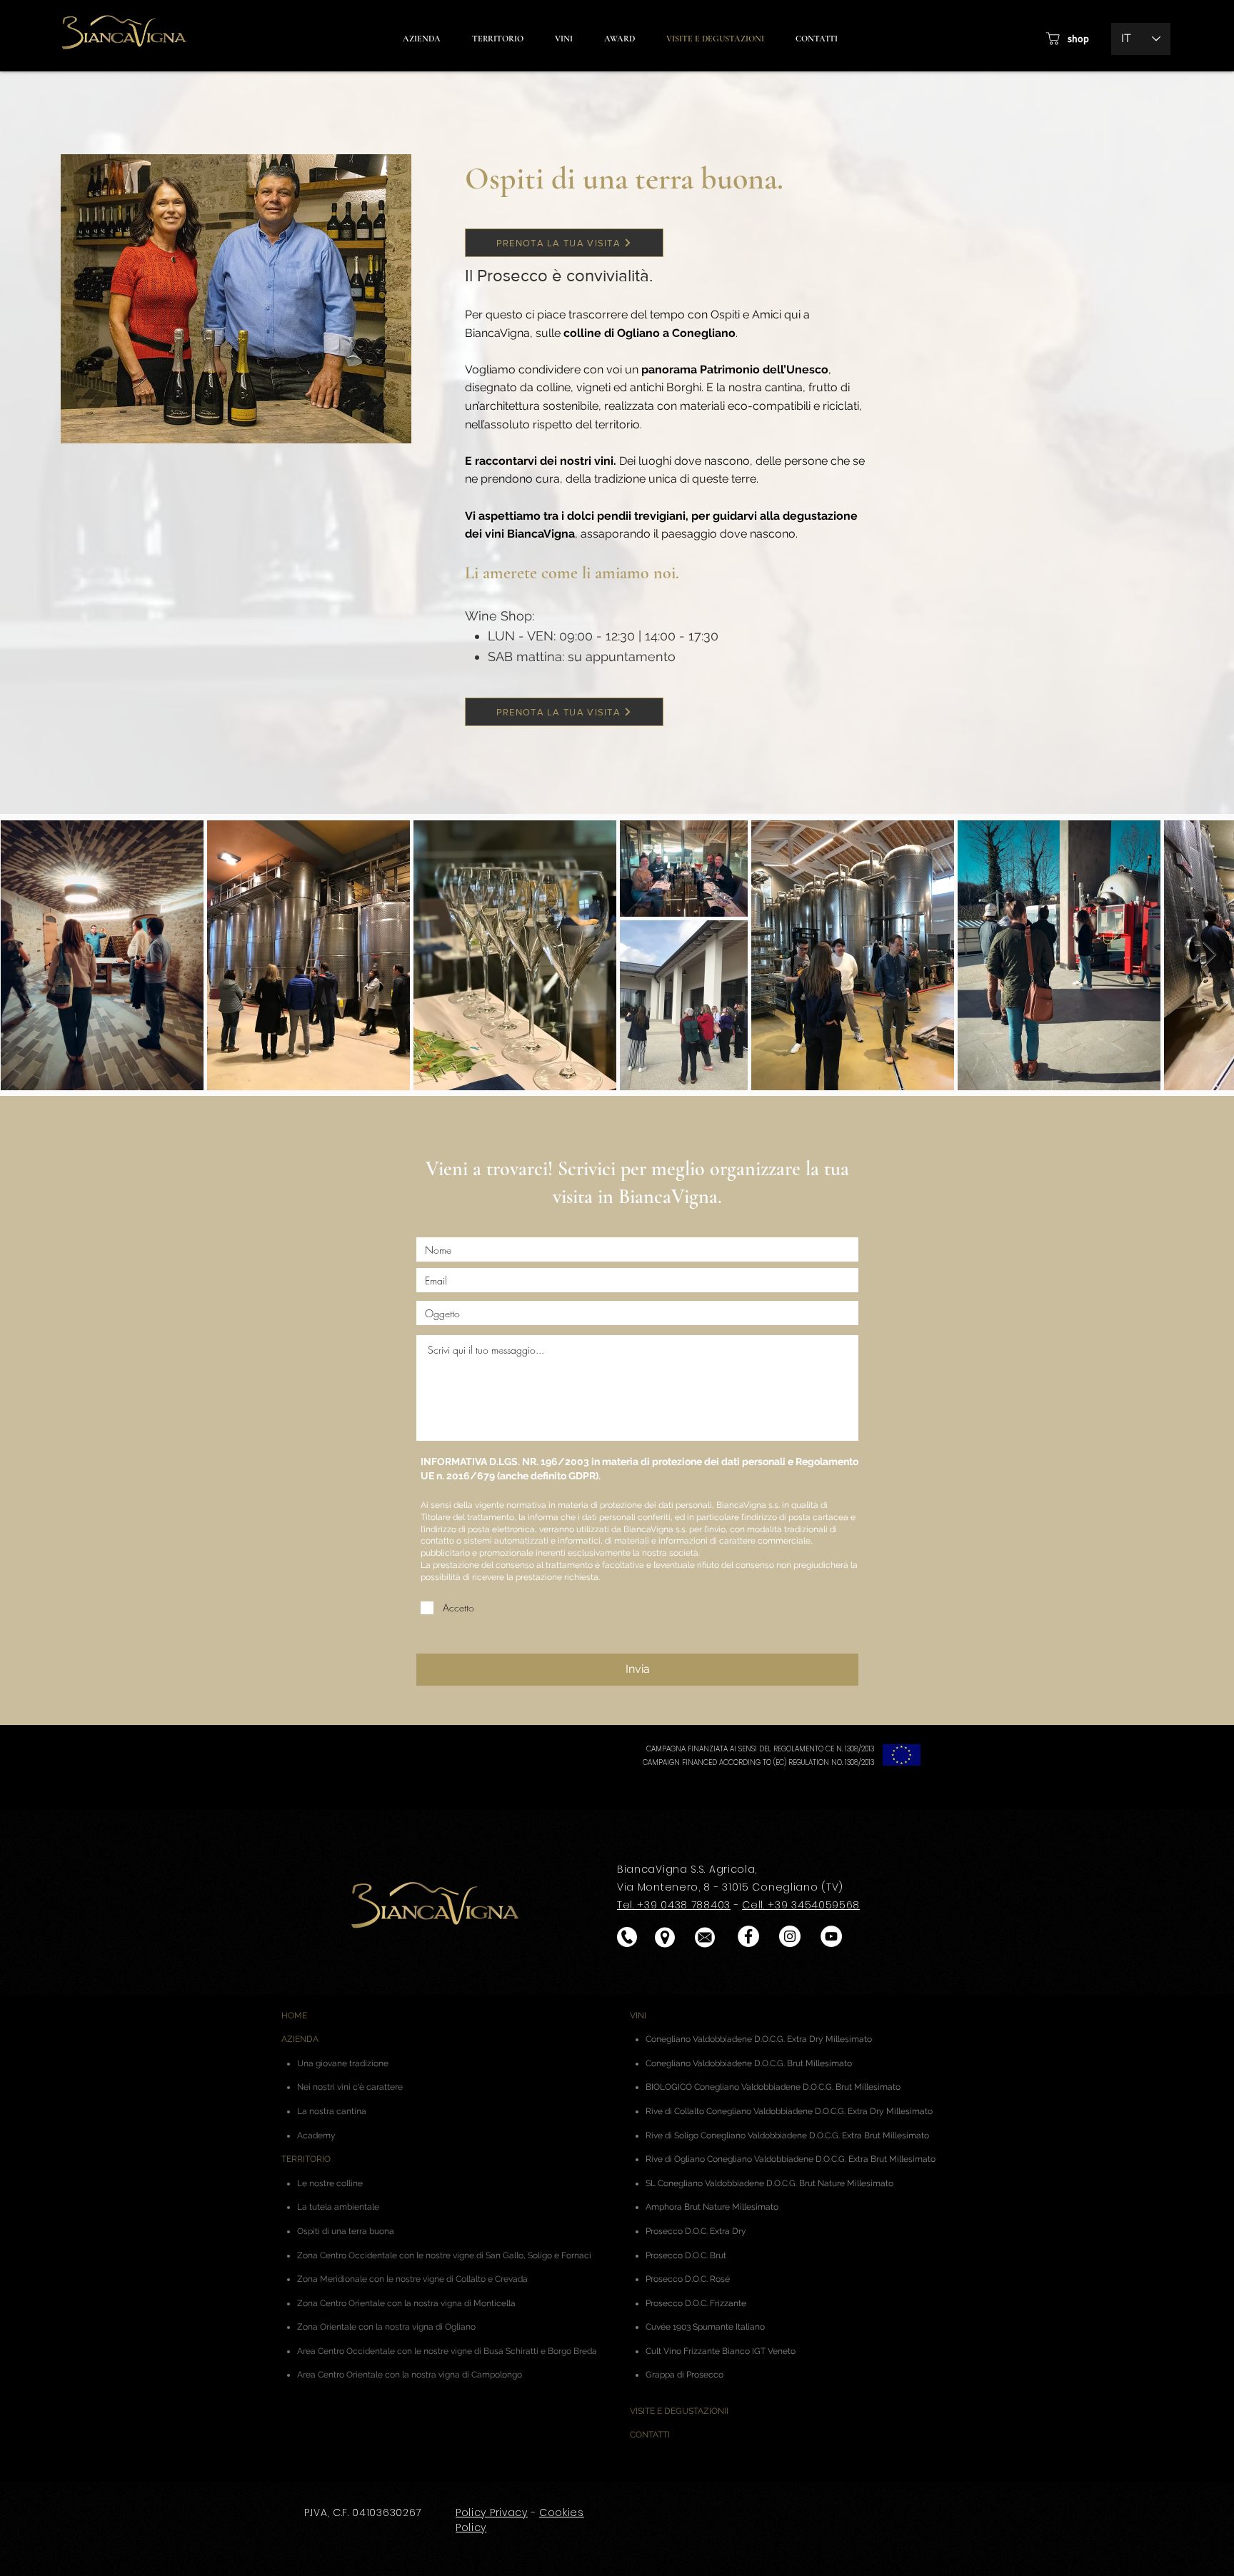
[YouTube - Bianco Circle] (831, 1936)
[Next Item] (1209, 955)
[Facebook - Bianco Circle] (748, 1936)
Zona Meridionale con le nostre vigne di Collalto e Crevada (412, 2279)
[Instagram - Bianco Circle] (790, 1936)
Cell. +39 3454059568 (801, 1905)
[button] (619, 39)
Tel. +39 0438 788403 (674, 1905)
